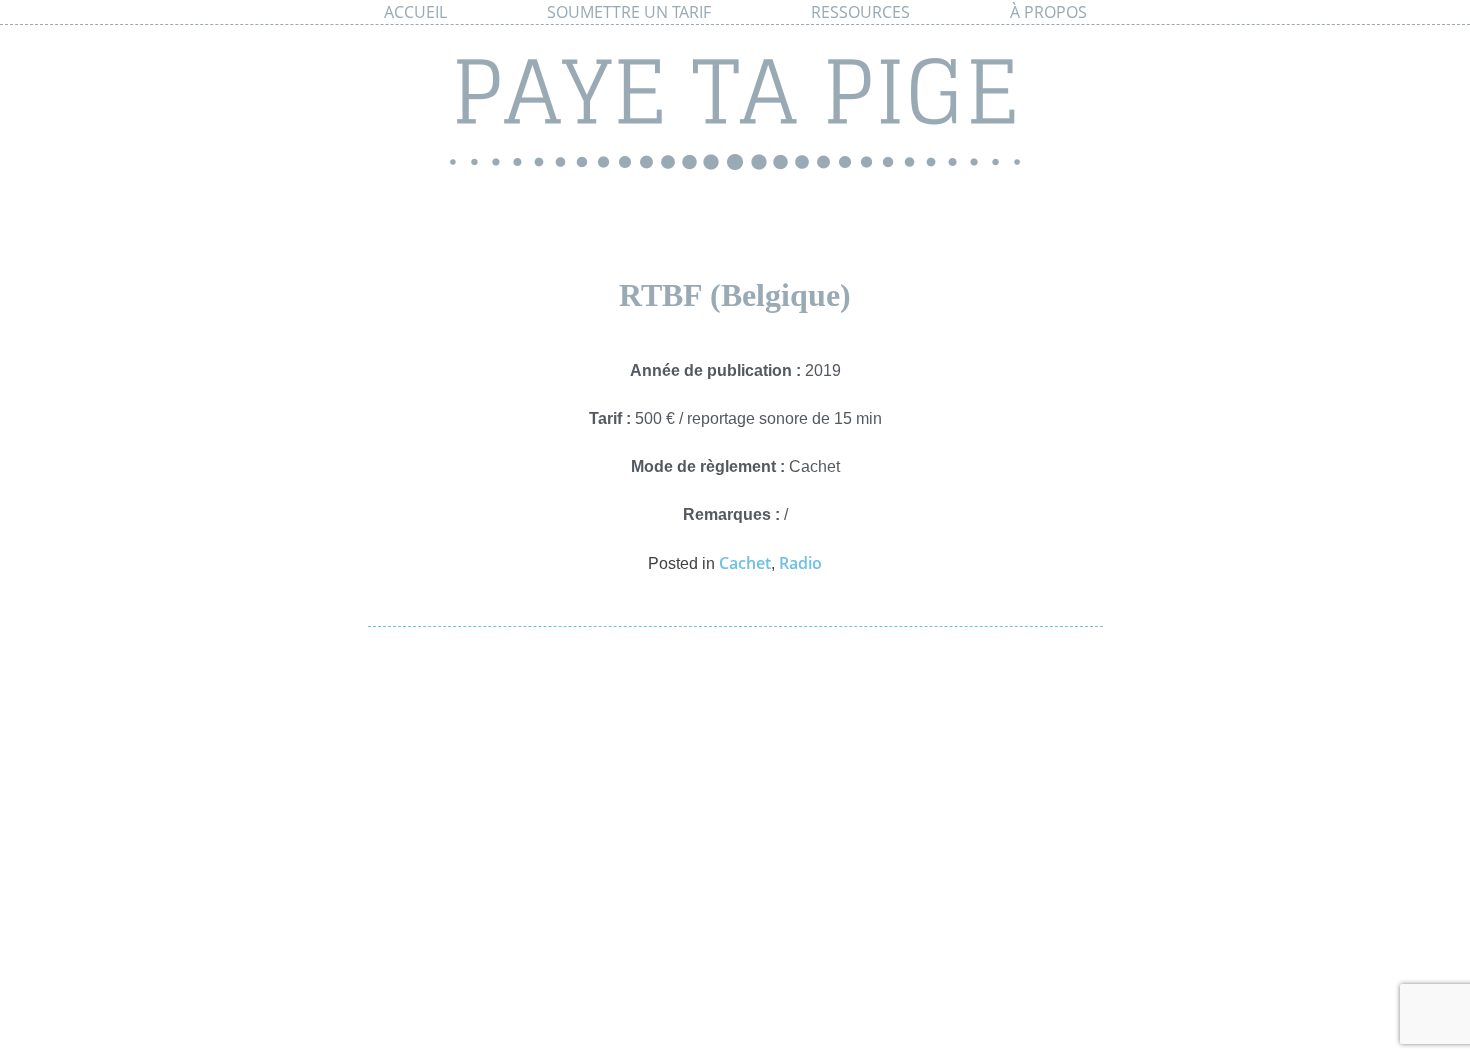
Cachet (745, 563)
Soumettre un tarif (629, 12)
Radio (800, 563)
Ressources (860, 12)
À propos (1048, 12)
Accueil (415, 12)
